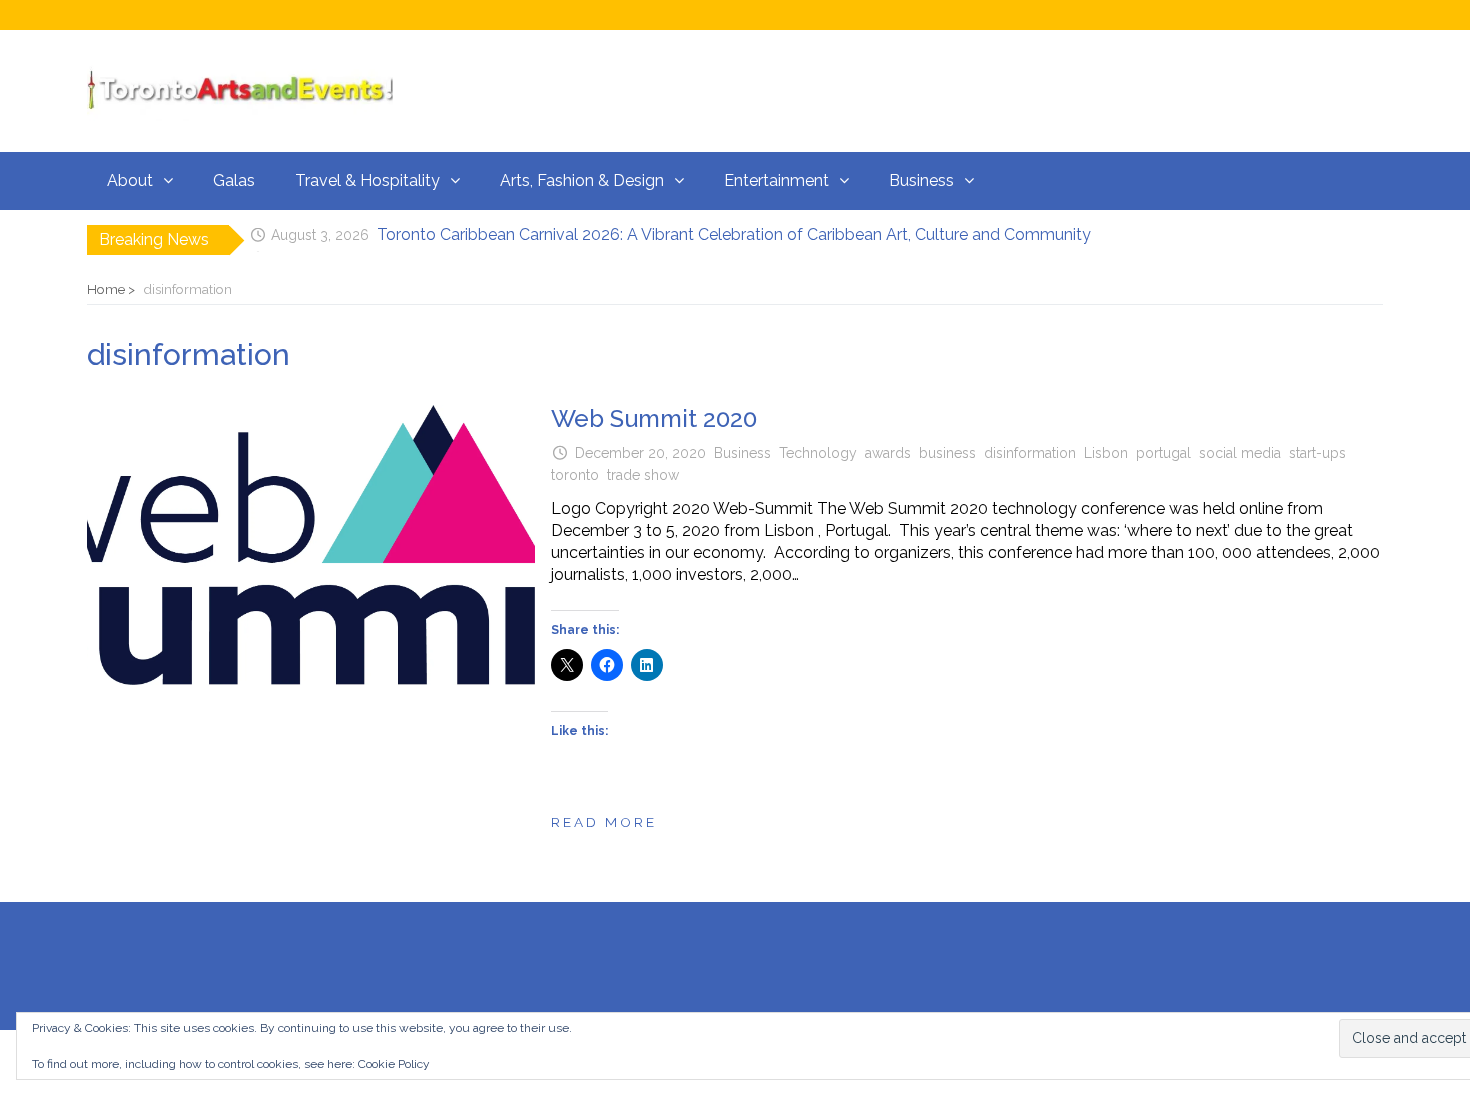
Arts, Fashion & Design (582, 180)
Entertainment (776, 180)
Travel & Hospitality (367, 180)
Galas (234, 180)
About (130, 180)
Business (921, 180)
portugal (1163, 453)
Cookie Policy (394, 1064)
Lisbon (1106, 453)
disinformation (1030, 453)
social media (1240, 453)
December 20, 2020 (640, 453)
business (947, 453)
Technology (818, 453)
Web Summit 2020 (654, 418)
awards (888, 453)
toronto (575, 475)
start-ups (1317, 453)
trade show (643, 475)
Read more (604, 822)
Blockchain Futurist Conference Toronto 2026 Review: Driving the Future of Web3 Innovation (707, 244)
